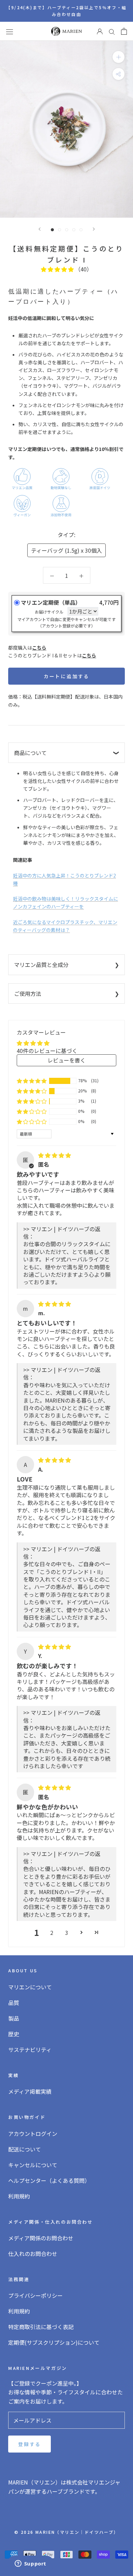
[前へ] (40, 229)
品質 (14, 2003)
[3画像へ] (67, 230)
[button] (58, 269)
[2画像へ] (60, 230)
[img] (55, 1155)
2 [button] (52, 1933)
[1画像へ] (52, 230)
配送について (25, 2149)
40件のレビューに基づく (47, 1051)
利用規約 (19, 2196)
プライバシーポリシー (35, 2295)
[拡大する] (119, 57)
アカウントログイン (33, 2134)
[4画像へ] (74, 230)
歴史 (14, 2034)
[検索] (112, 31)
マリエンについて (30, 1987)
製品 (14, 2018)
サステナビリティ (30, 2050)
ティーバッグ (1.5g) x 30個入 (66, 550)
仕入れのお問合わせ (33, 2254)
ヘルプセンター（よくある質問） (49, 2180)
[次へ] (94, 229)
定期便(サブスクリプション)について (54, 2342)
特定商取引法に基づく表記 (41, 2327)
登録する (29, 2444)
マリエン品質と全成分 (41, 965)
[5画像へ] (81, 230)
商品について (30, 753)
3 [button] (67, 1933)
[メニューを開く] (10, 31)
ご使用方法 (28, 993)
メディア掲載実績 (30, 2091)
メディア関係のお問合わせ (41, 2238)
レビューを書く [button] (66, 1060)
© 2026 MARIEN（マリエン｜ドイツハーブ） (66, 2532)
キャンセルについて (33, 2165)
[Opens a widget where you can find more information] (30, 2564)
